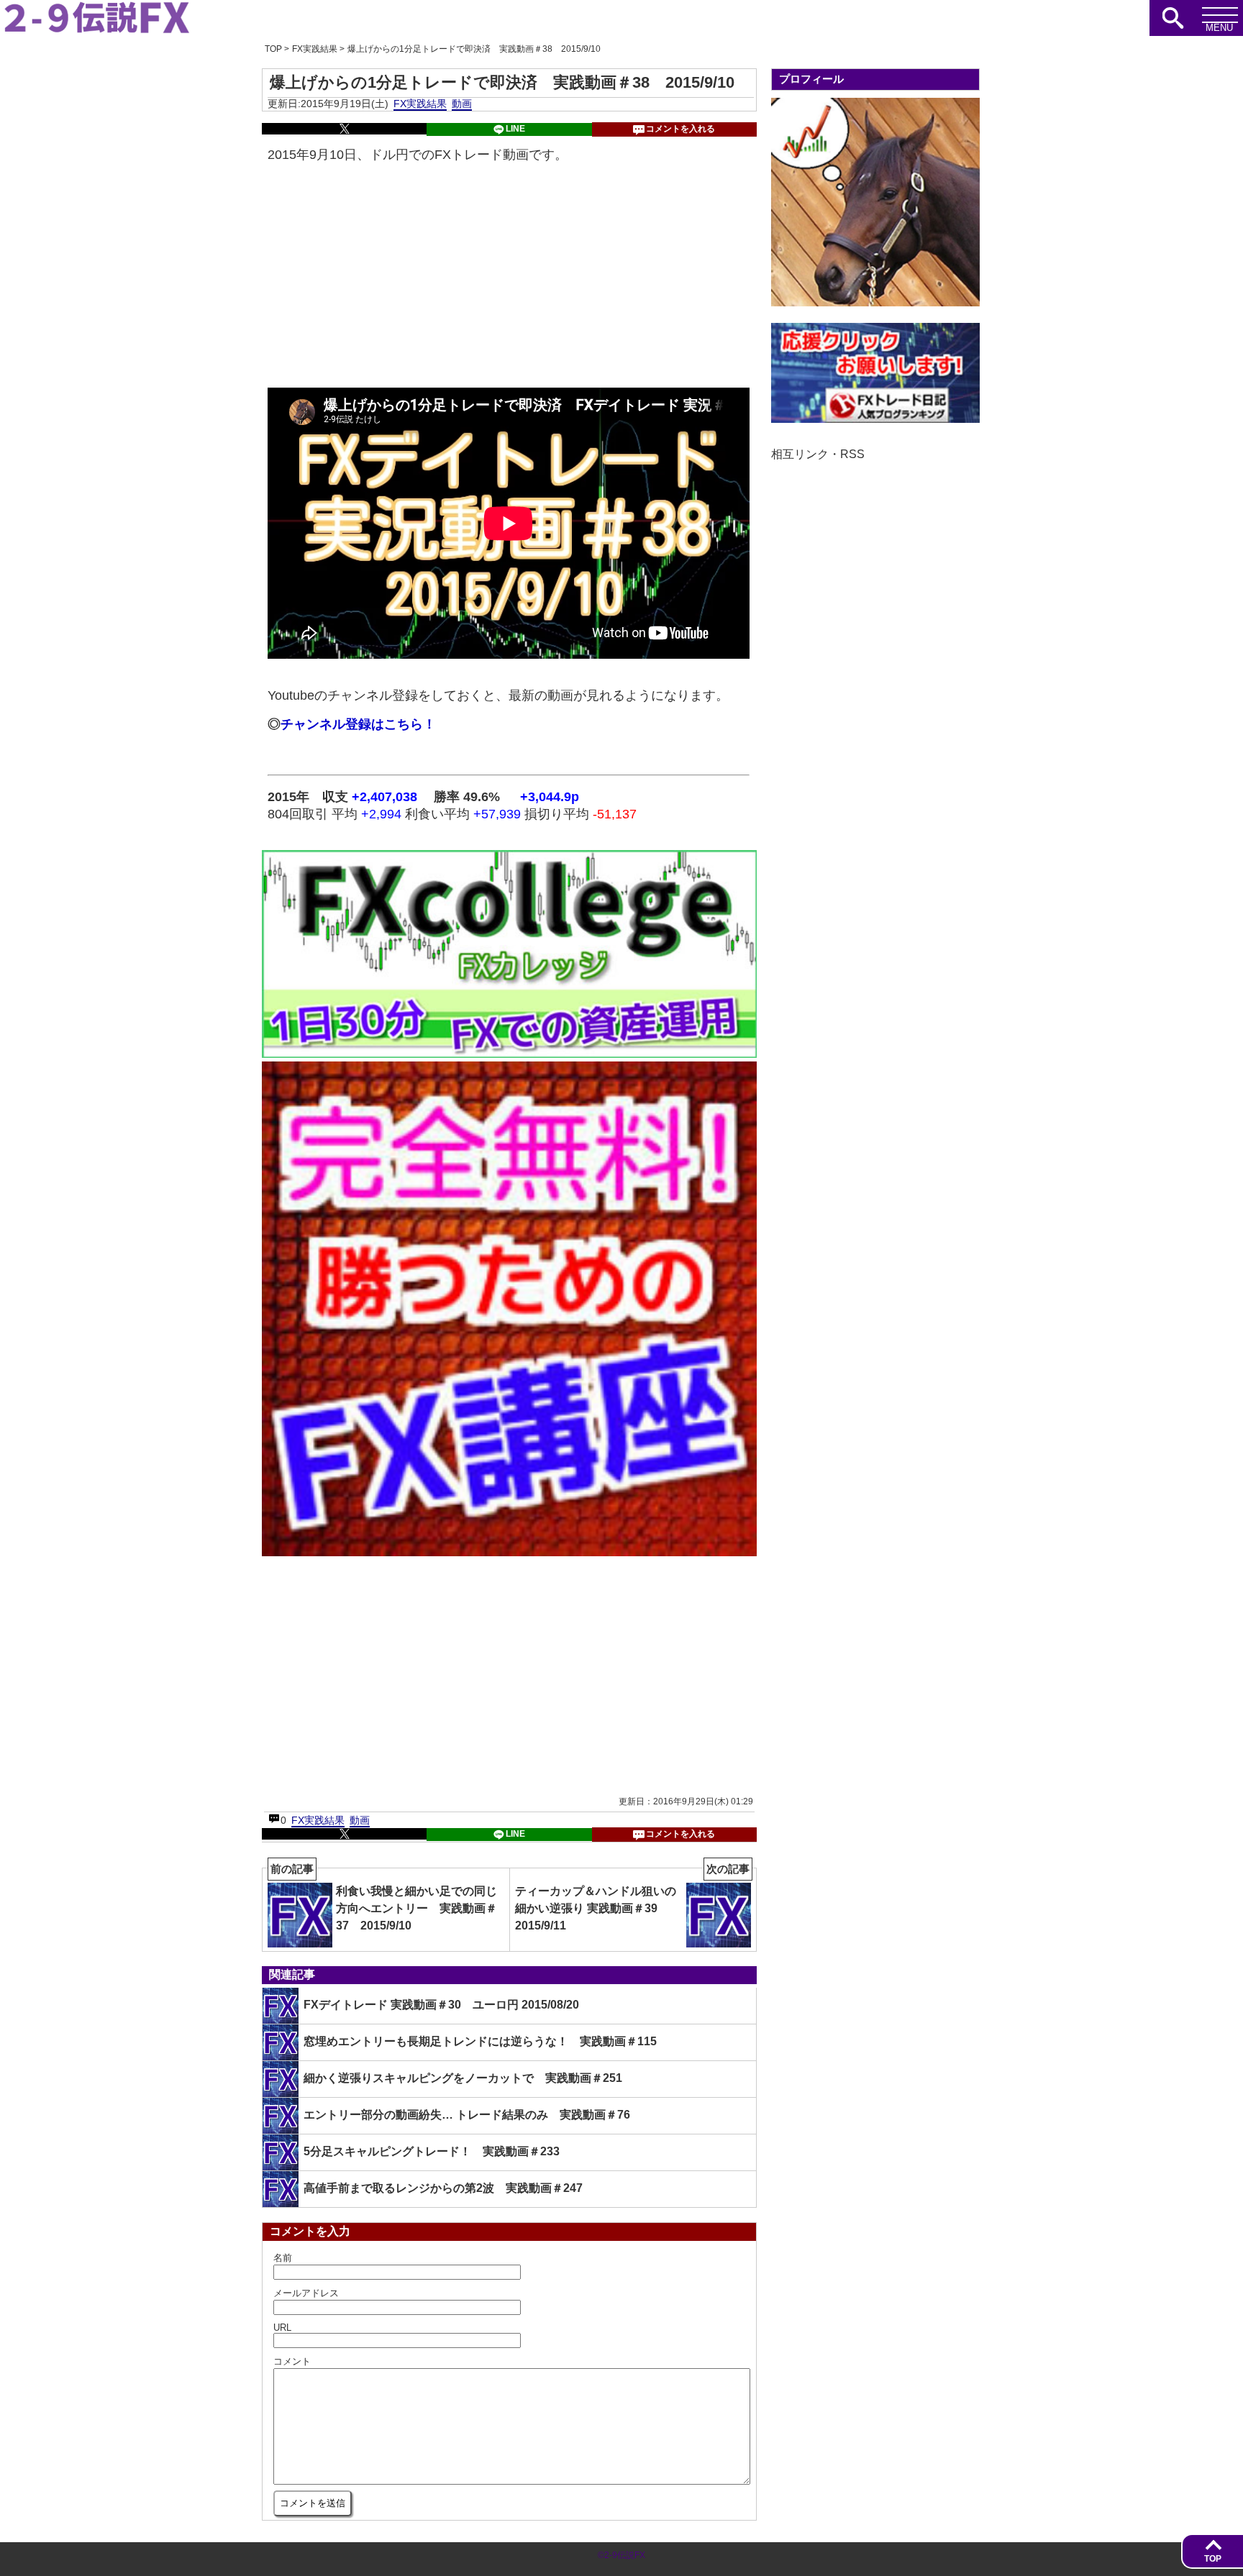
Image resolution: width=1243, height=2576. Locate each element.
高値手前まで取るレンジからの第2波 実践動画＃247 (443, 2188)
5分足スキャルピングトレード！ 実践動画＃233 (432, 2151)
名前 (283, 2258)
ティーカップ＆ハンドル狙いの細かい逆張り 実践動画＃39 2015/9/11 (633, 1900)
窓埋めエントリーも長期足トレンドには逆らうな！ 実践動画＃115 (480, 2041)
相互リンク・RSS (818, 454)
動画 (462, 104)
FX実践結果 (420, 104)
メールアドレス (306, 2293)
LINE (515, 129)
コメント (292, 2361)
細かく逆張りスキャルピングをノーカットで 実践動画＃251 (463, 2078)
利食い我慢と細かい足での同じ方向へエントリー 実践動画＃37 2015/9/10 (384, 1900)
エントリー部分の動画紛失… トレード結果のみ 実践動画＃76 (467, 2115)
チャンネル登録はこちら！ (358, 724)
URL (282, 2328)
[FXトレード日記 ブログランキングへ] (875, 419)
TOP (1213, 2559)
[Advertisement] (509, 277)
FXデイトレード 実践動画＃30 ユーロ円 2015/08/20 (441, 2005)
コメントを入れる (680, 129)
